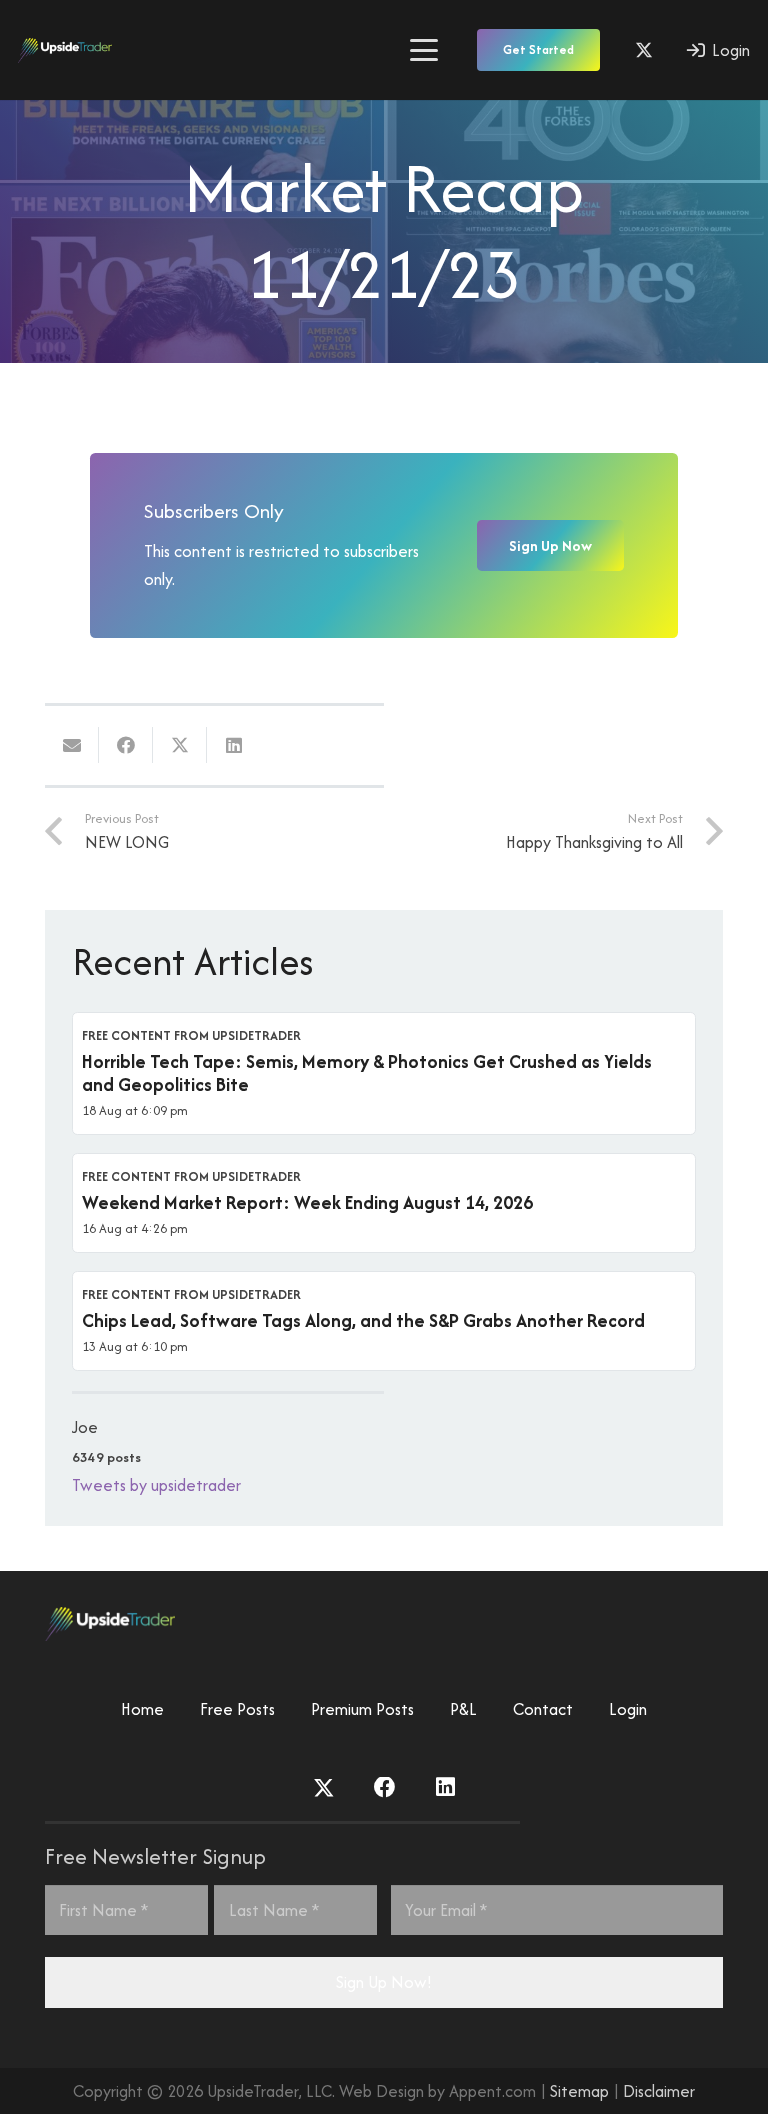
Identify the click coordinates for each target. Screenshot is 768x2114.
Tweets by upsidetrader (156, 1485)
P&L (463, 1709)
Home (142, 1709)
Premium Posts (362, 1709)
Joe (85, 1427)
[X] (644, 50)
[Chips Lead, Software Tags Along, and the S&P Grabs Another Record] (384, 1321)
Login (628, 1709)
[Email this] (72, 745)
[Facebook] (385, 1788)
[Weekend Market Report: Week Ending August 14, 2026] (384, 1203)
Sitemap (579, 2091)
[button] (423, 50)
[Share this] (126, 745)
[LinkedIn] (445, 1788)
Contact (543, 1709)
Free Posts (237, 1709)
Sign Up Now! (384, 1982)
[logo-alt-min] (65, 50)
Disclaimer (659, 2091)
